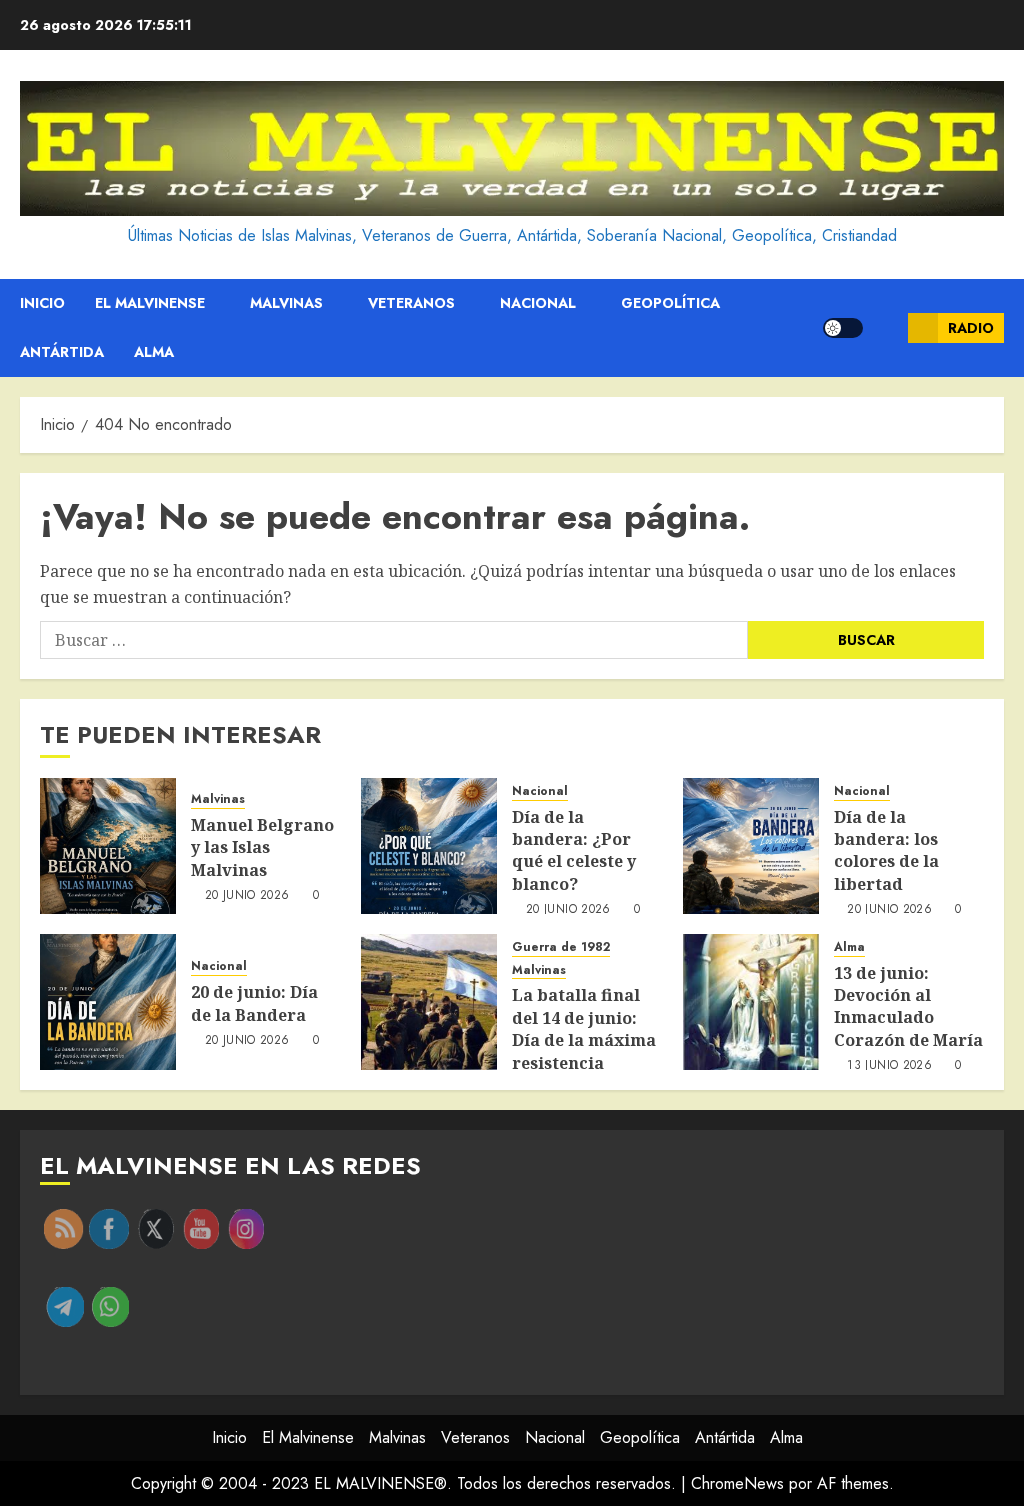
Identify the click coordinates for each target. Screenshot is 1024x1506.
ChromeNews (737, 1483)
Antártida (62, 352)
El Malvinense (150, 303)
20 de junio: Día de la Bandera (254, 1003)
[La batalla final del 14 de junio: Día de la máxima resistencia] (429, 1002)
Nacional (538, 303)
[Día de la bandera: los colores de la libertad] (751, 846)
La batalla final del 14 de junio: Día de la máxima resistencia (584, 1028)
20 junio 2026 (247, 896)
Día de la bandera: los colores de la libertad (886, 850)
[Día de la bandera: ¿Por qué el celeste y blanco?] (429, 846)
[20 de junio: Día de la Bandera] (108, 1002)
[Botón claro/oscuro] (843, 328)
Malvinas (286, 303)
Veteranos (411, 303)
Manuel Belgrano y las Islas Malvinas (262, 847)
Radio (971, 328)
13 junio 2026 (889, 1066)
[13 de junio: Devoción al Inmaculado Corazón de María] (751, 1002)
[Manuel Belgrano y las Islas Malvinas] (108, 846)
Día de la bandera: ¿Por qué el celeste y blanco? (574, 850)
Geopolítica (670, 303)
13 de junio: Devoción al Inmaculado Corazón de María (908, 1006)
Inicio (42, 303)
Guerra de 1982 (561, 947)
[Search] (885, 328)
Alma (154, 352)
